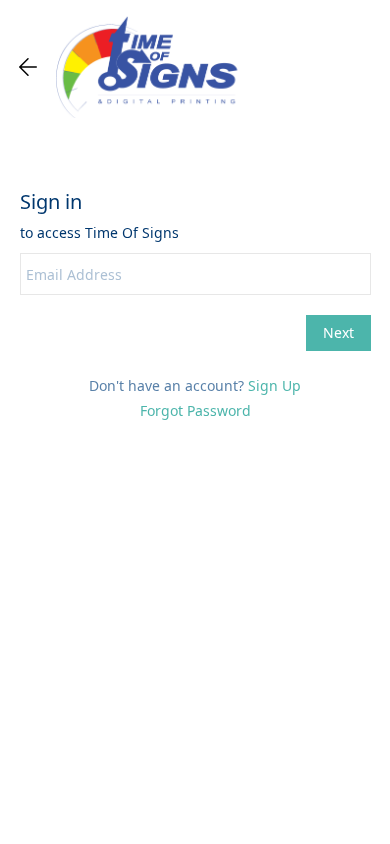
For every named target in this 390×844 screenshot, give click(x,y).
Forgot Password (195, 410)
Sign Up (274, 385)
